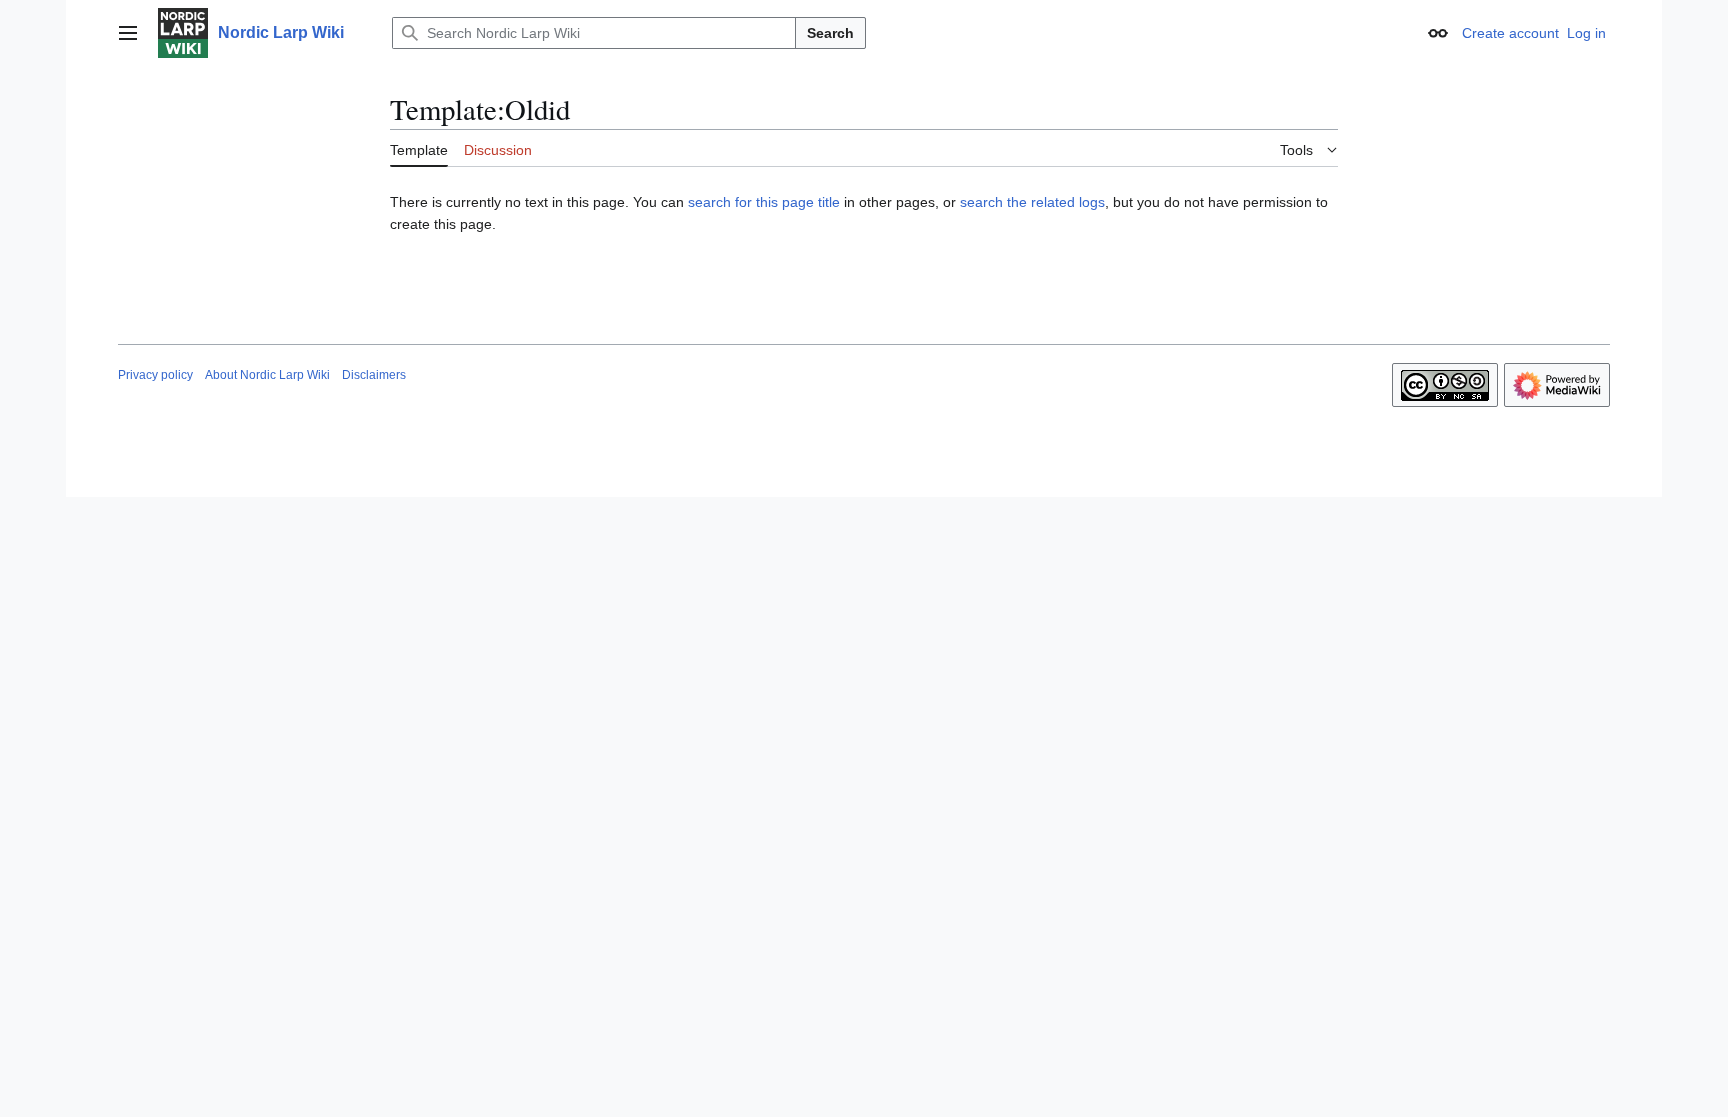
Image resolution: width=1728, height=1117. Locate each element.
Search (830, 33)
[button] (128, 33)
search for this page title (764, 202)
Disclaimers (374, 375)
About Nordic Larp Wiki (267, 375)
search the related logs (1032, 202)
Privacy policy (155, 375)
